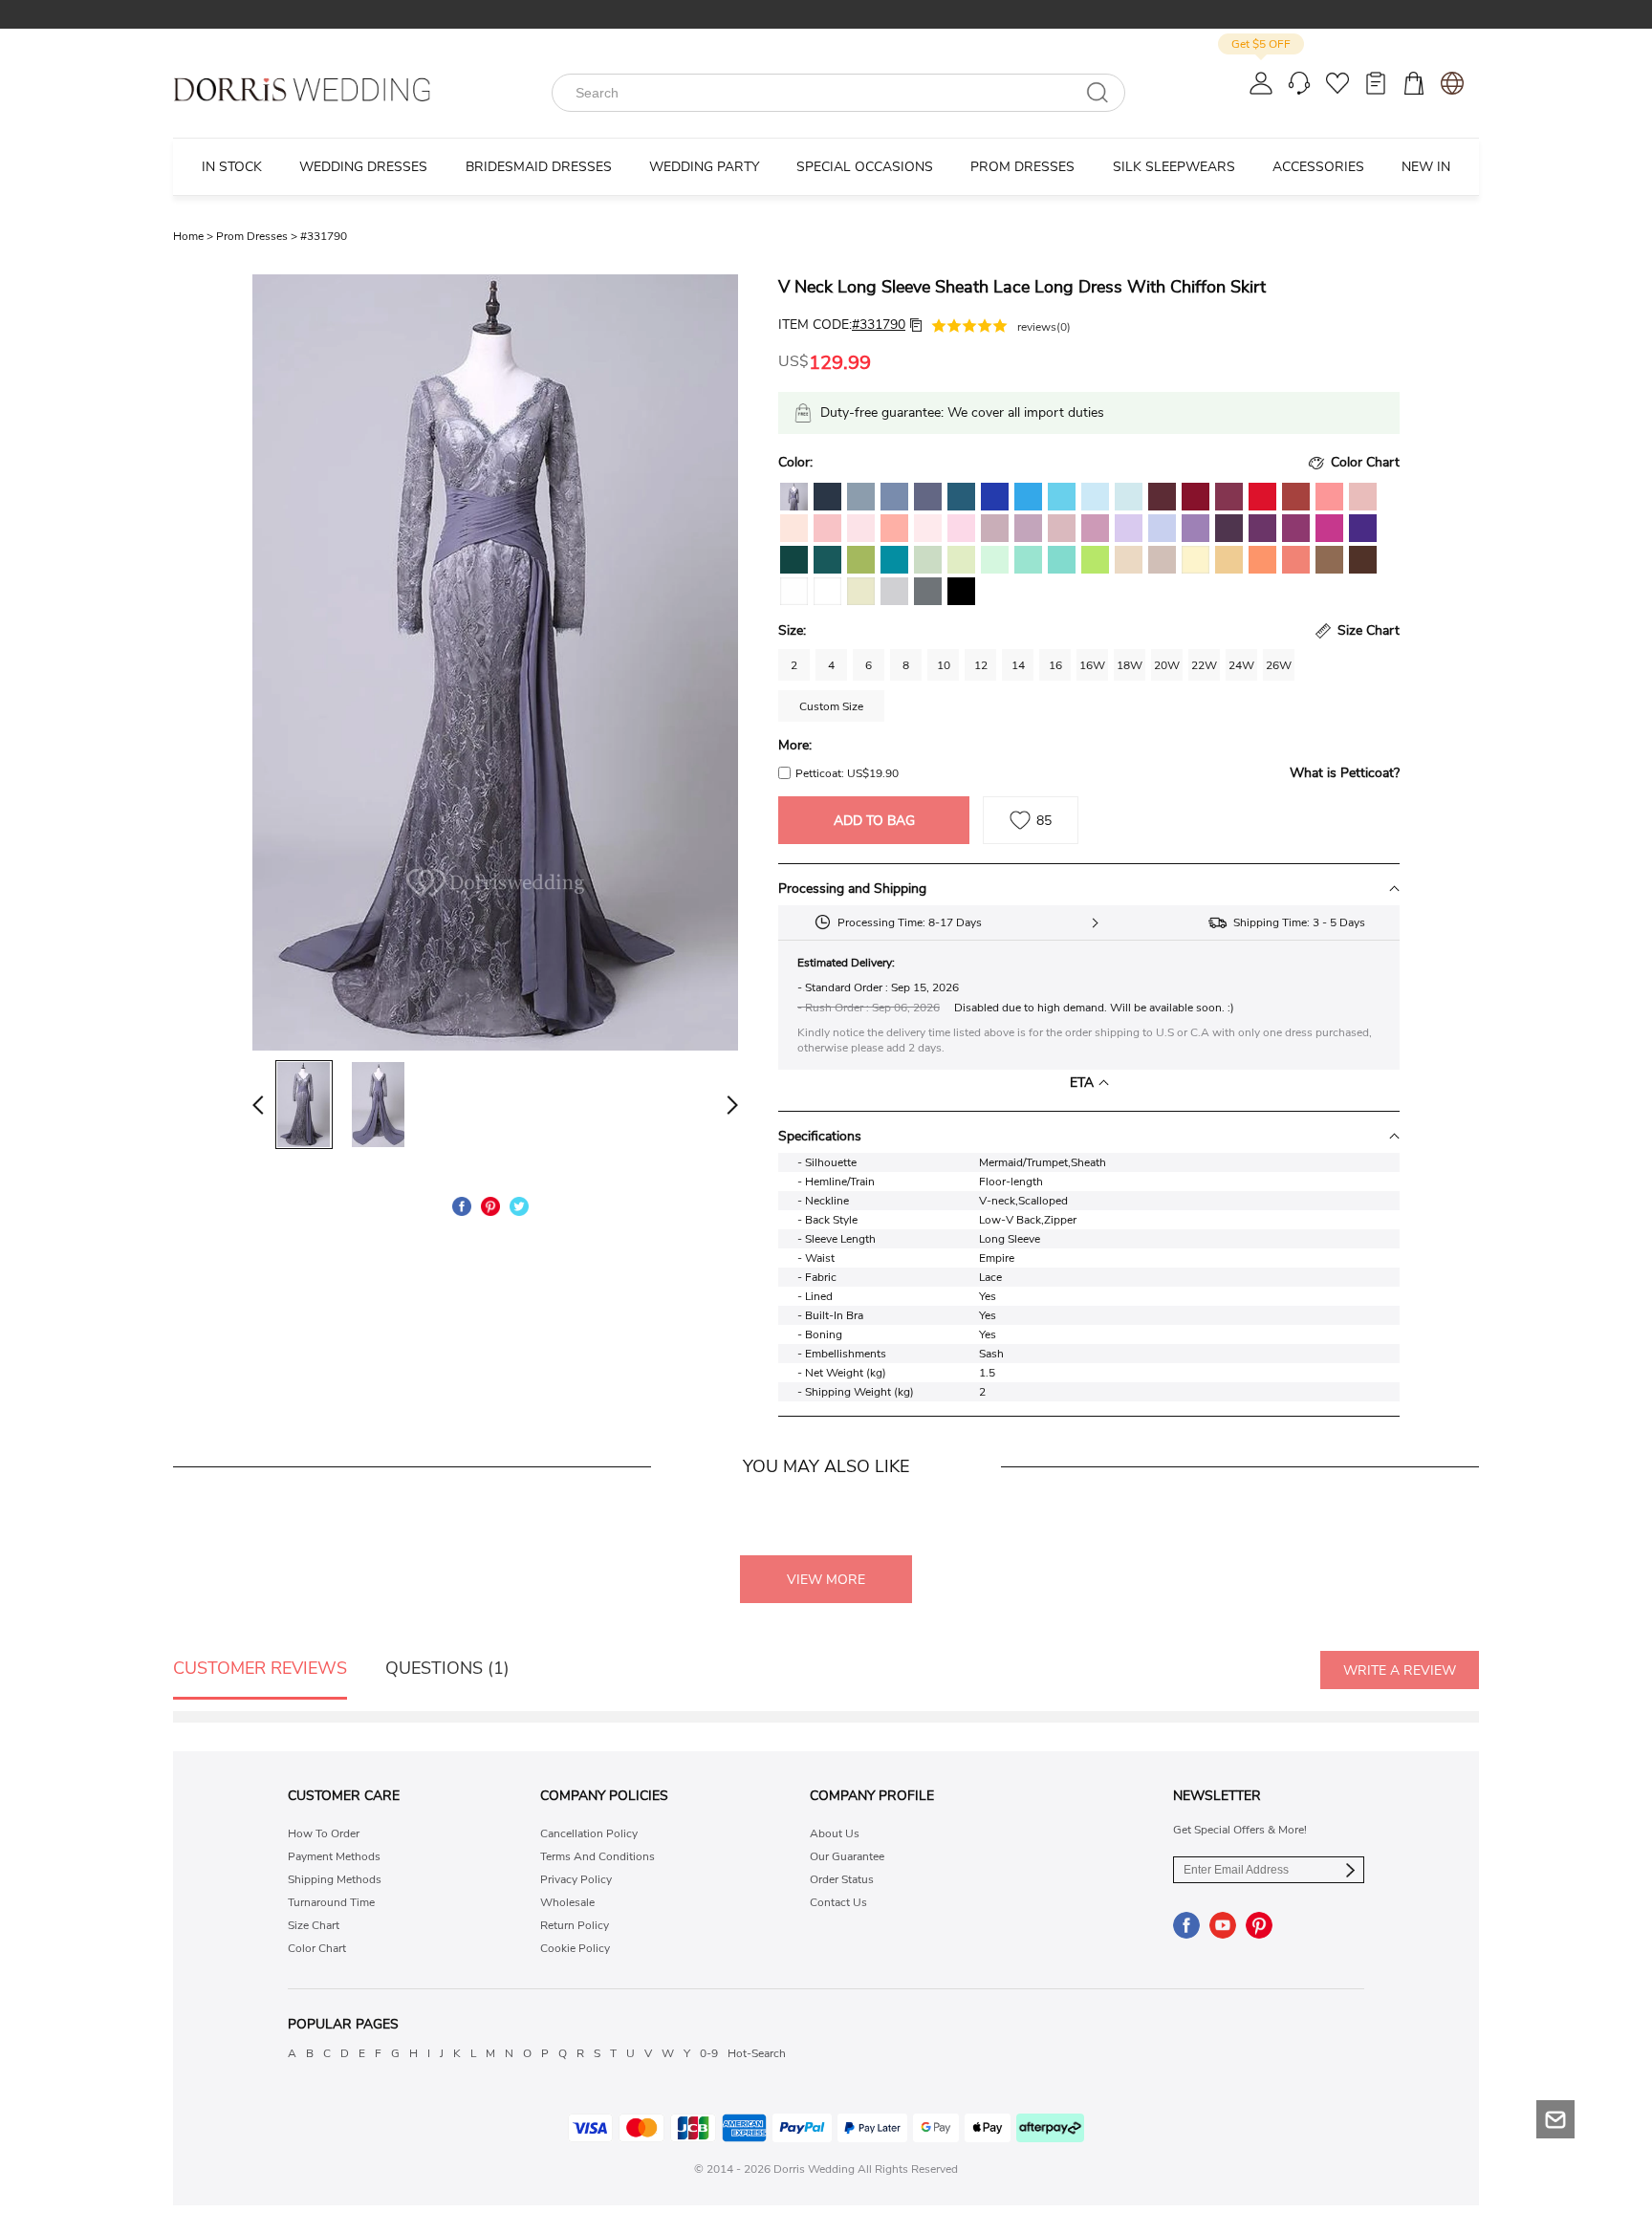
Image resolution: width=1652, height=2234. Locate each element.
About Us (835, 1833)
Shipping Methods (335, 1879)
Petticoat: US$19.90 (847, 773)
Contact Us (838, 1902)
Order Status (842, 1879)
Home (195, 236)
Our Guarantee (847, 1856)
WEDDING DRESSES (363, 167)
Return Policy (575, 1925)
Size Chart (314, 1925)
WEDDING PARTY (704, 167)
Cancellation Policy (589, 1833)
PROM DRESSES (1022, 167)
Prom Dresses (258, 236)
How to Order (324, 1833)
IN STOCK (232, 167)
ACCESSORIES (1318, 167)
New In (1426, 167)
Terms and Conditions (598, 1856)
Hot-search (757, 2053)
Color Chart (317, 1948)
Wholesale (567, 1902)
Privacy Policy (576, 1879)
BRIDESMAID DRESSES (539, 167)
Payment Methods (334, 1856)
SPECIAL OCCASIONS (865, 167)
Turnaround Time (331, 1902)
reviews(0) (1044, 327)
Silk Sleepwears (1174, 167)
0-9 (709, 2053)
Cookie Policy (575, 1948)
